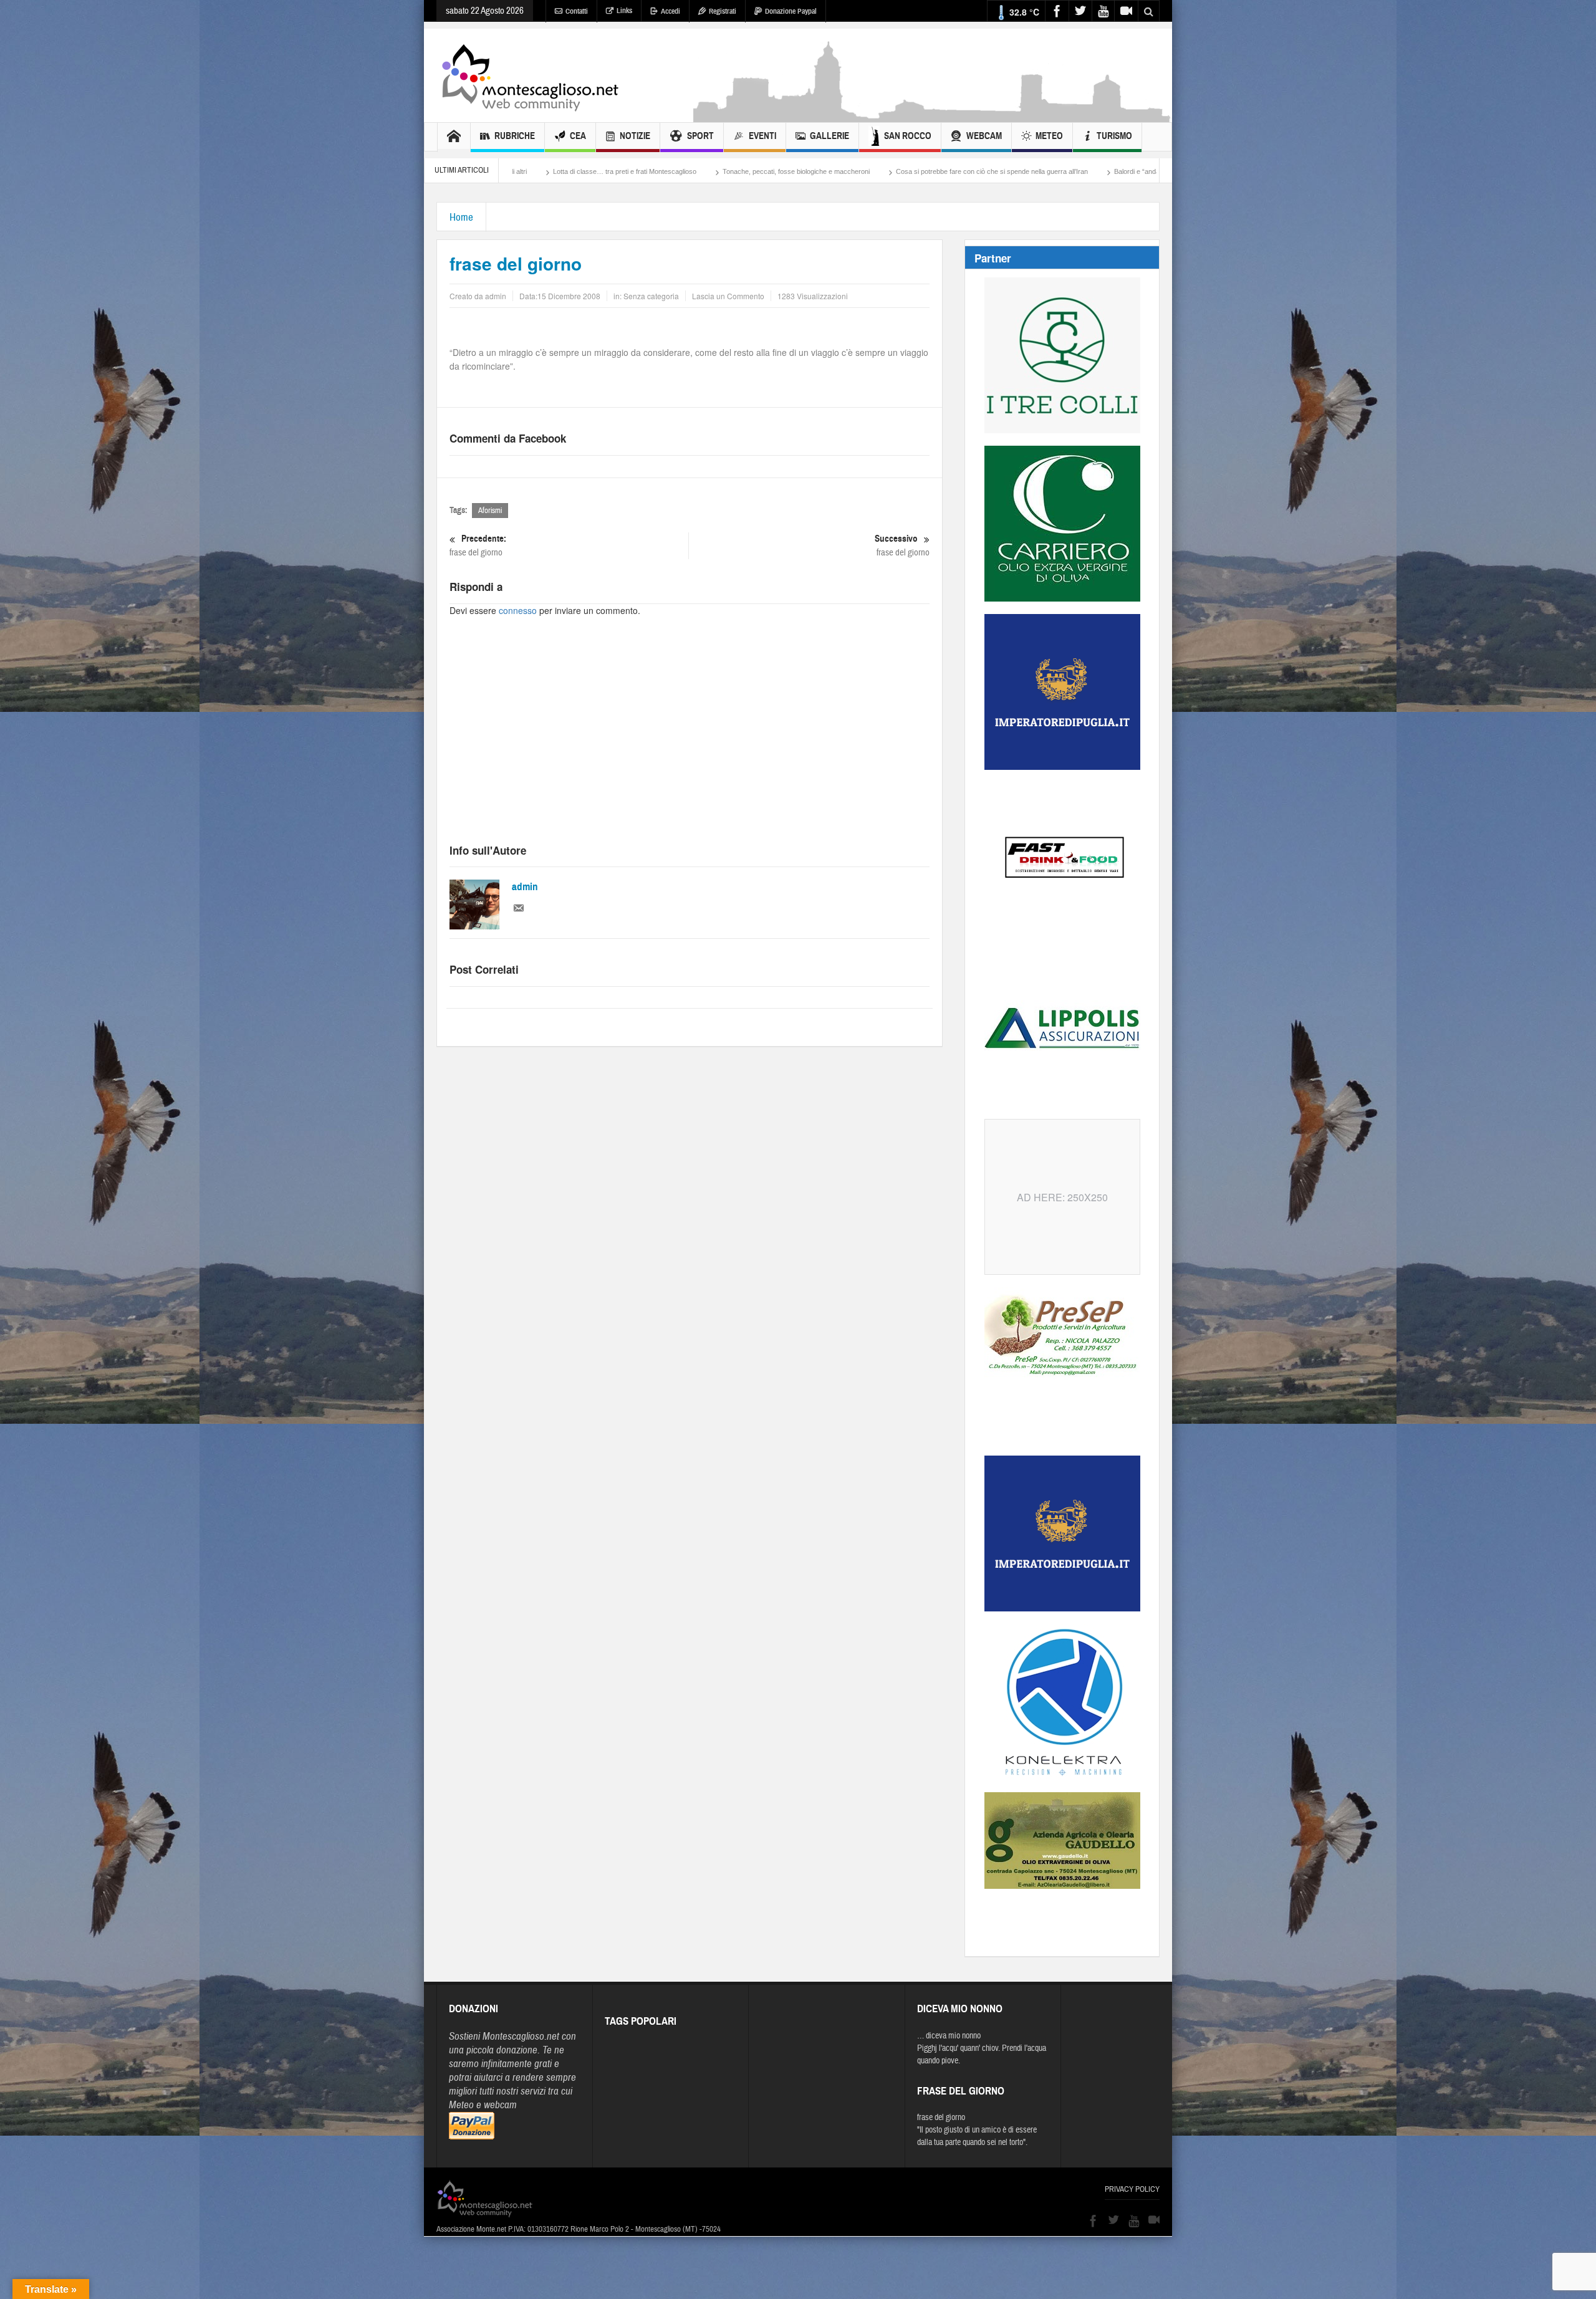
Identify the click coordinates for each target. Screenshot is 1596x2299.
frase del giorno (478, 545)
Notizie (635, 136)
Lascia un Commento (728, 296)
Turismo (1114, 136)
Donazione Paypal (791, 11)
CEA (578, 136)
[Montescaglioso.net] (530, 75)
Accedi (671, 11)
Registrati (723, 11)
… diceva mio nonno (949, 2036)
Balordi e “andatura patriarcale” (971, 171)
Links (624, 11)
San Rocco (908, 136)
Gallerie (829, 136)
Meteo (1049, 136)
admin (525, 887)
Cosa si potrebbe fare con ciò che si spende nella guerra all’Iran (802, 171)
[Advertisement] (933, 116)
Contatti (577, 11)
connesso (518, 610)
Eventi (762, 136)
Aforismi (490, 511)
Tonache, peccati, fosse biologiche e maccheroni (607, 171)
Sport (700, 136)
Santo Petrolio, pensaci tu (1083, 171)
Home (461, 217)
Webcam (984, 136)
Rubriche (515, 136)
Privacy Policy (1132, 2189)
